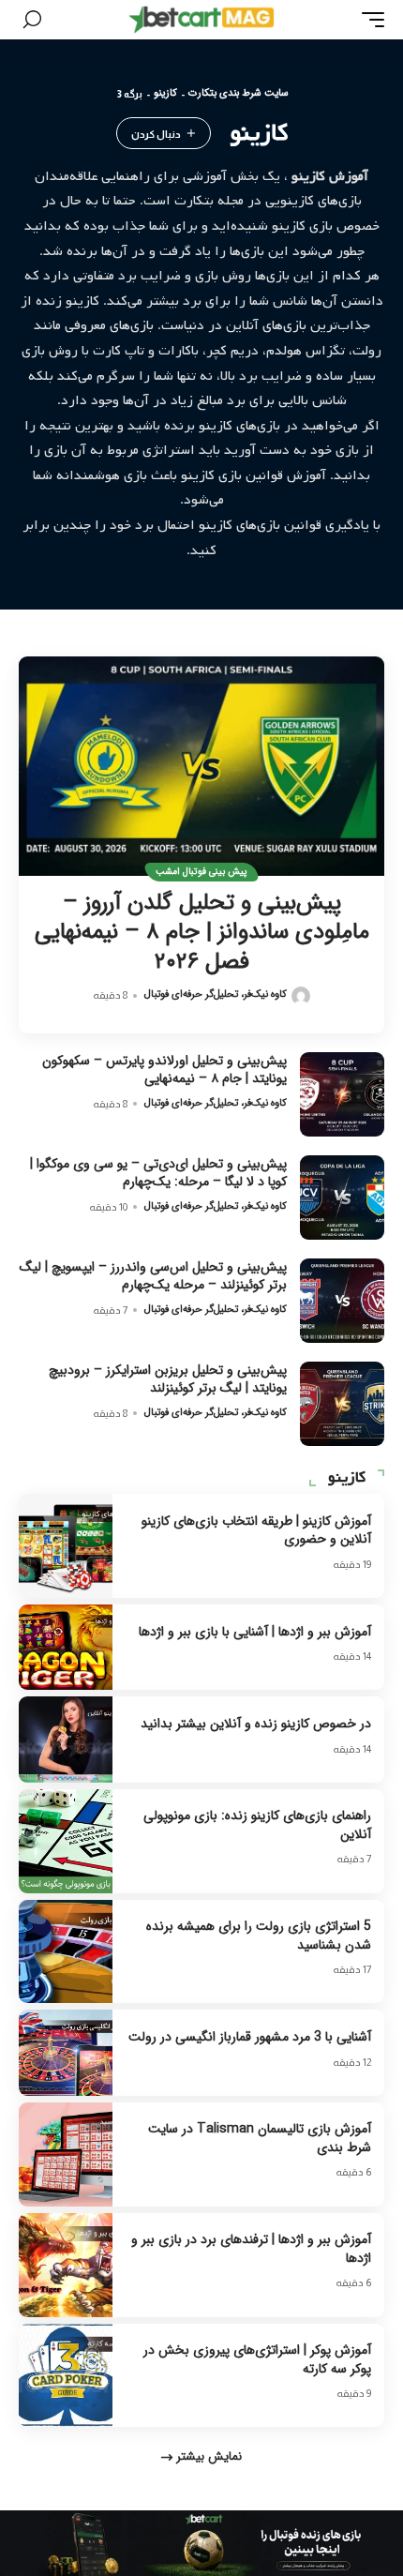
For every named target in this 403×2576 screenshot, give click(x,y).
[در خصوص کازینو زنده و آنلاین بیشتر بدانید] (66, 1739)
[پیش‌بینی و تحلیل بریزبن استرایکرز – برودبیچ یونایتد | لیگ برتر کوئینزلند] (342, 1404)
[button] (368, 20)
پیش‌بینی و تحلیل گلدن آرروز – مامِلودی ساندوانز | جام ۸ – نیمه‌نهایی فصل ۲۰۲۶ (202, 932)
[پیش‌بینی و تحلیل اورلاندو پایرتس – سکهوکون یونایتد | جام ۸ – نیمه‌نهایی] (342, 1094)
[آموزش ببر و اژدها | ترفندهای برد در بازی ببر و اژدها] (66, 2265)
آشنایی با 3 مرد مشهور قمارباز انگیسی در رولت (250, 2037)
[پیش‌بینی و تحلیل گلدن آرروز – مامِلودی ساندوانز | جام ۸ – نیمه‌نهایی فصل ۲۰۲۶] (201, 766)
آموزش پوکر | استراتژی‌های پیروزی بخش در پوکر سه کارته (257, 2359)
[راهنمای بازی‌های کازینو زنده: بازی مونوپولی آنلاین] (66, 1841)
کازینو (165, 94)
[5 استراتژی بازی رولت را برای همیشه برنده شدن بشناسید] (66, 1952)
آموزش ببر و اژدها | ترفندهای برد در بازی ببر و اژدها (251, 2249)
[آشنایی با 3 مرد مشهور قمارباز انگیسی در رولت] (66, 2052)
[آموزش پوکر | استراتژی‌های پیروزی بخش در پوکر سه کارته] (66, 2376)
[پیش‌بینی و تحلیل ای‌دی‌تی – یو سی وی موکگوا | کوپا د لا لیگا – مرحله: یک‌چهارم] (342, 1198)
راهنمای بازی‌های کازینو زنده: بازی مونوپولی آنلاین (257, 1825)
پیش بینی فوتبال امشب (201, 872)
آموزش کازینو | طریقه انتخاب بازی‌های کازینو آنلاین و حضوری (256, 1530)
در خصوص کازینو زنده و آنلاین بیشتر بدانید (256, 1724)
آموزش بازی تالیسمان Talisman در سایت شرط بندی (260, 2138)
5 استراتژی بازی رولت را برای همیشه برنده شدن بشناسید (259, 1936)
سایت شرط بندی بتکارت (239, 94)
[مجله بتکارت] (201, 19)
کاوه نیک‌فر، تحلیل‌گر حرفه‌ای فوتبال (216, 994)
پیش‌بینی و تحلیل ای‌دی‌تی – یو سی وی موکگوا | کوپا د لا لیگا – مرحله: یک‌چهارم (158, 1173)
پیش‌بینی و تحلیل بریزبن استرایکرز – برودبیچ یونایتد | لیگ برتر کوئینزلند (168, 1379)
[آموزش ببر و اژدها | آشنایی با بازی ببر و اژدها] (66, 1647)
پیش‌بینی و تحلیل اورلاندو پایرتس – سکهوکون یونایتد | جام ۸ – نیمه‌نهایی (164, 1070)
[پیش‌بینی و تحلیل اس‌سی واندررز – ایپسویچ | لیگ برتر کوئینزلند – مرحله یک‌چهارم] (342, 1301)
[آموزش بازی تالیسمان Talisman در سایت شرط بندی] (66, 2154)
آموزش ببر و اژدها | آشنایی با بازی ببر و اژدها (255, 1632)
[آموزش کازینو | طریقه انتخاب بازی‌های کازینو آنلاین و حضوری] (66, 1546)
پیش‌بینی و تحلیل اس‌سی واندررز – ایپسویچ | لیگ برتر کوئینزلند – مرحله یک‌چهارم (153, 1276)
